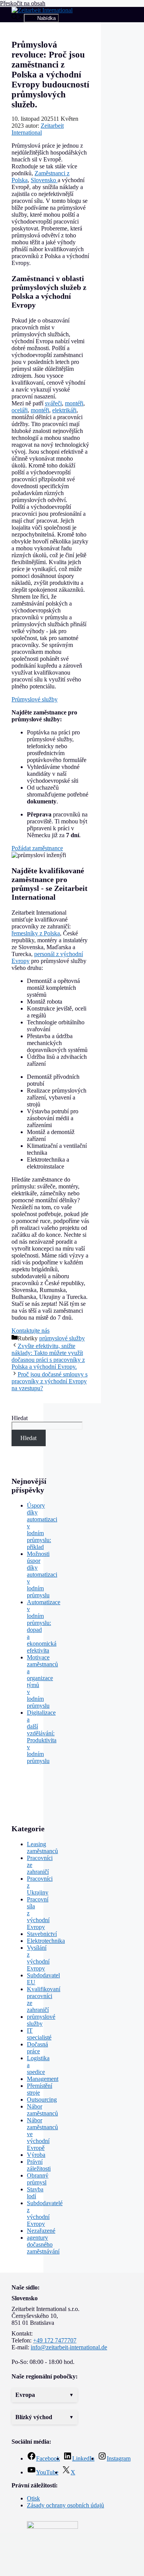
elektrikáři (64, 410)
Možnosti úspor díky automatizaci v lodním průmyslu (42, 1574)
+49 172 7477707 (55, 2340)
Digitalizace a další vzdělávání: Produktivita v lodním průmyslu (42, 1737)
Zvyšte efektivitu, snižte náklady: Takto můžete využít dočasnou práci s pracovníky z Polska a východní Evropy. (48, 1356)
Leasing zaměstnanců (42, 1848)
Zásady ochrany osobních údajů (65, 2505)
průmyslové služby (62, 1338)
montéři (74, 403)
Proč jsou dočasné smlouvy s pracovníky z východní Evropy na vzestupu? (50, 1381)
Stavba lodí (35, 2193)
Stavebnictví (42, 1934)
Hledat (20, 1418)
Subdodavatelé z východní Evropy (45, 2213)
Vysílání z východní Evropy (38, 1958)
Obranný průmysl (38, 2179)
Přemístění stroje (40, 2089)
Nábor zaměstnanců (42, 2110)
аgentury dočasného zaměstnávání (43, 2244)
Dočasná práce (37, 2048)
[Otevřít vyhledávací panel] (18, 18)
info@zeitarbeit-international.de (69, 2347)
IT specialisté (39, 2034)
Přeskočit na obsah (23, 3)
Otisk (33, 2498)
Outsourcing (42, 2099)
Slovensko (44, 180)
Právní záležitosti (39, 2165)
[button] (45, 2395)
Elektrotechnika (46, 1941)
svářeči (53, 403)
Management (43, 2079)
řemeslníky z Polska (36, 933)
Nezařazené (41, 2231)
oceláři (20, 410)
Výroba (36, 2155)
